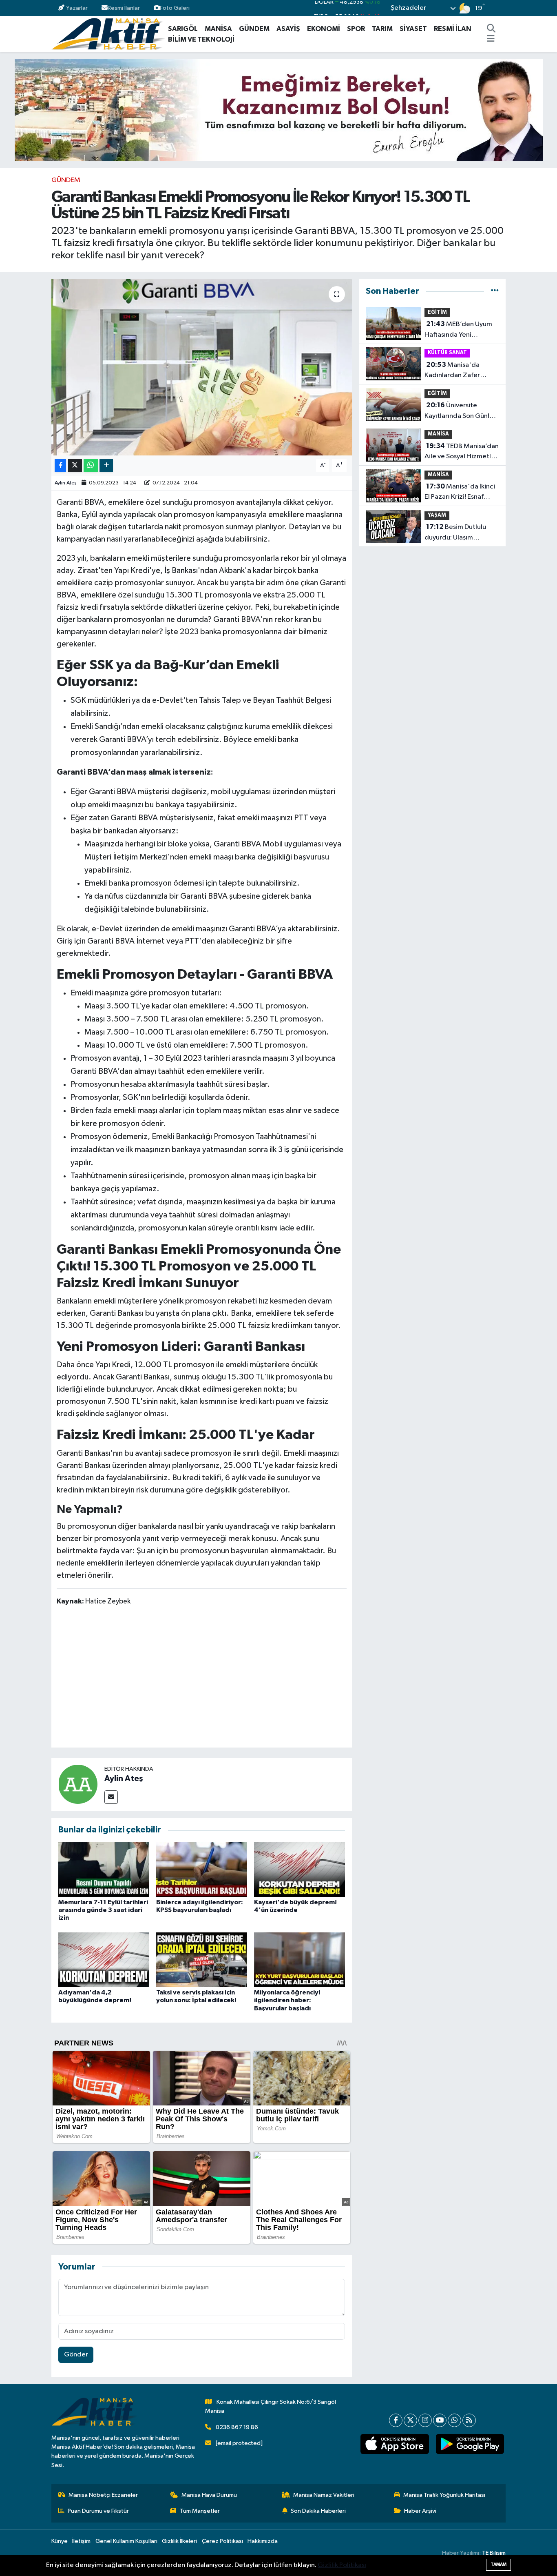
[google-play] (470, 2444)
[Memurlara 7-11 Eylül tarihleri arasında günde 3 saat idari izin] (104, 1869)
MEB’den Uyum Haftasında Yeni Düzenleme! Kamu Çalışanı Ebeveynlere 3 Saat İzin (459, 330)
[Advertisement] (205, 1678)
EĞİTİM (437, 312)
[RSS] (469, 2420)
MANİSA (218, 29)
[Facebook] (396, 2420)
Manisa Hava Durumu (209, 2495)
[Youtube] (440, 2420)
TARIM (382, 29)
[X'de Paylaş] (75, 465)
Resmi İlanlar (124, 8)
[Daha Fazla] (106, 465)
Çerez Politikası (222, 2541)
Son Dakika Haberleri (318, 2511)
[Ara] (491, 29)
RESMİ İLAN (453, 29)
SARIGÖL (183, 29)
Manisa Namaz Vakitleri (324, 2495)
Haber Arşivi (420, 2511)
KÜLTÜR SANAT (447, 353)
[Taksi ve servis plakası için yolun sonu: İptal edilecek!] (202, 1960)
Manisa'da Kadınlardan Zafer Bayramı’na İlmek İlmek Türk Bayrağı (459, 371)
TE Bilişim (494, 2553)
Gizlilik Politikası (342, 2565)
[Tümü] (495, 291)
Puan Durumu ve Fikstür (98, 2511)
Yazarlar (77, 8)
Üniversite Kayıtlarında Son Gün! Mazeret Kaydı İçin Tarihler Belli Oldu (457, 411)
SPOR (356, 29)
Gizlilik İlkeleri (179, 2541)
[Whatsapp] (454, 2420)
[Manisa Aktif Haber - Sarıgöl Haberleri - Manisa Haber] (108, 34)
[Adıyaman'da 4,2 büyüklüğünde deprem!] (104, 1960)
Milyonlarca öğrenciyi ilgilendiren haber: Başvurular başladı (287, 2000)
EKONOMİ (324, 29)
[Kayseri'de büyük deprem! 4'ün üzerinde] (299, 1869)
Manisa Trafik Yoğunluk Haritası (444, 2495)
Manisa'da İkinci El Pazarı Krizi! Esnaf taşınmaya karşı (460, 493)
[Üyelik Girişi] (502, 8)
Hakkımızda (263, 2541)
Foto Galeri (175, 8)
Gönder (76, 2355)
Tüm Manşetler (200, 2511)
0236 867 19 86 (237, 2427)
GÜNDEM (254, 29)
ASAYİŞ (288, 29)
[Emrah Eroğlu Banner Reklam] (279, 110)
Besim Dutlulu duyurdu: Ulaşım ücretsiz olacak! (455, 533)
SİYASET (413, 29)
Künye (60, 2541)
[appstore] (395, 2444)
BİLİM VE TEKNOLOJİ (201, 39)
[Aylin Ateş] (78, 1784)
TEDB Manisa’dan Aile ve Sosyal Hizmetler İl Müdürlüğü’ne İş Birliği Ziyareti (462, 452)
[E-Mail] (111, 1797)
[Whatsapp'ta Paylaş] (91, 465)
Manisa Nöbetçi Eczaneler (103, 2495)
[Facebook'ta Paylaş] (60, 465)
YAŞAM (437, 515)
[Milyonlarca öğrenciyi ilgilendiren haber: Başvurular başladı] (299, 1960)
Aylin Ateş (66, 483)
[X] (410, 2420)
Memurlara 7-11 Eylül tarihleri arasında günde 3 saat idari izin (103, 1910)
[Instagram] (425, 2420)
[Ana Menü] (491, 40)
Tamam (498, 2564)
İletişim (81, 2541)
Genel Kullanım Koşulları (126, 2541)
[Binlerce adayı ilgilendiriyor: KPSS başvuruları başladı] (202, 1869)
